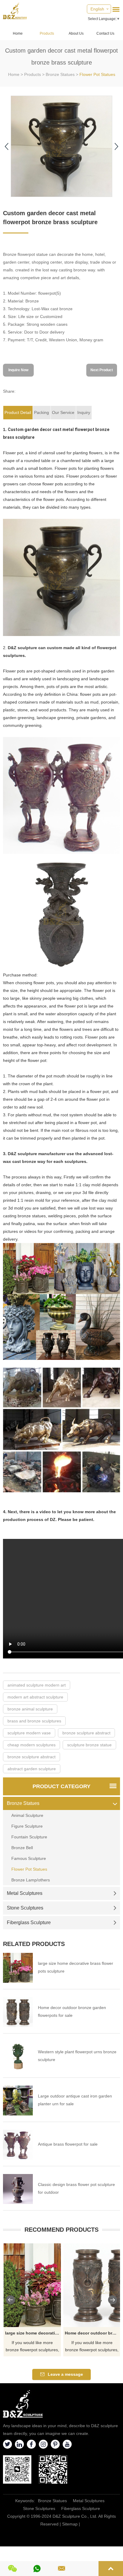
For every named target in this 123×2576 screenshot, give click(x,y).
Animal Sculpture (27, 1815)
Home (18, 33)
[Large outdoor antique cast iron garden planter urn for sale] (18, 2100)
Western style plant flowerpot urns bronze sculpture (77, 2056)
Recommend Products (61, 2230)
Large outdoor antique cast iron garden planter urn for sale (75, 2100)
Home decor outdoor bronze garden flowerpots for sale (72, 2011)
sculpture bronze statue (89, 1745)
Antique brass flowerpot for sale (68, 2144)
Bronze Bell (22, 1848)
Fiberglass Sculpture (29, 1923)
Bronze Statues (60, 74)
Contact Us (105, 33)
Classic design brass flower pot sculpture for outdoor (76, 2188)
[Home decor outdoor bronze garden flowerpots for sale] (18, 2012)
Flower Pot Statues (97, 74)
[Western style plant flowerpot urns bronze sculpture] (18, 2056)
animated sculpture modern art (37, 1685)
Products (47, 33)
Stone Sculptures (25, 1908)
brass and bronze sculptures (34, 1721)
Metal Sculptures (25, 1893)
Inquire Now (18, 370)
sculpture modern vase (29, 1733)
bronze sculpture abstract (86, 1733)
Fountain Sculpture (29, 1837)
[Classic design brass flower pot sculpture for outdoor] (18, 2189)
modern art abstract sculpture (35, 1697)
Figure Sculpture (27, 1826)
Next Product (102, 370)
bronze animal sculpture (30, 1709)
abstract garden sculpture (32, 1769)
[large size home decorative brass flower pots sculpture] (18, 1968)
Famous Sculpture (29, 1858)
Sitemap (70, 2524)
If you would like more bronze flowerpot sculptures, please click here (32, 2347)
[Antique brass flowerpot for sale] (18, 2145)
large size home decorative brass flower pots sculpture (76, 1967)
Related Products (34, 1944)
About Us (76, 33)
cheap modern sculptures (31, 1745)
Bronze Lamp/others (31, 1880)
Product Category (61, 1786)
